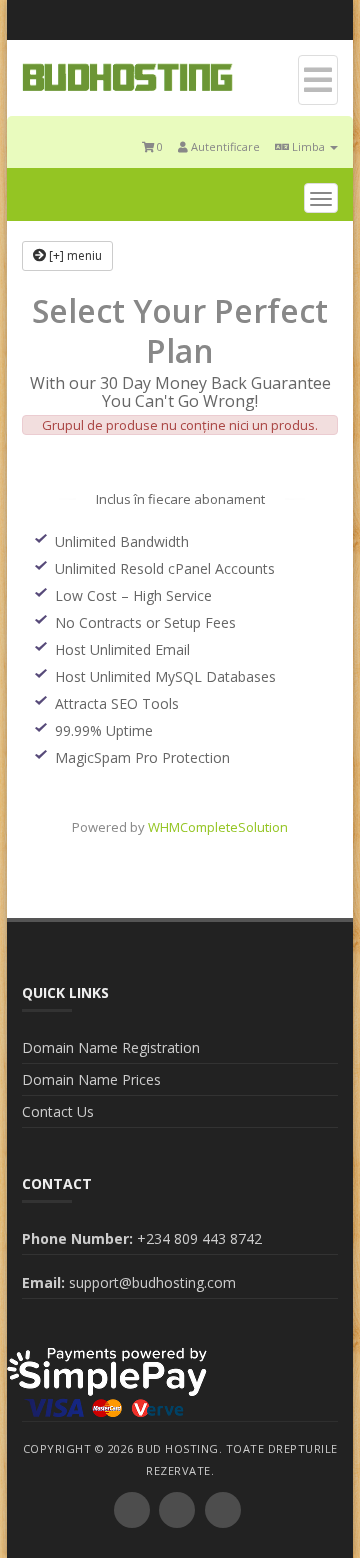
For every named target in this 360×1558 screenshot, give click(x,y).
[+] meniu (74, 255)
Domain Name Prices (91, 1079)
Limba (308, 146)
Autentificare (224, 146)
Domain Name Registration (111, 1047)
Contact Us (58, 1111)
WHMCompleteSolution (218, 827)
